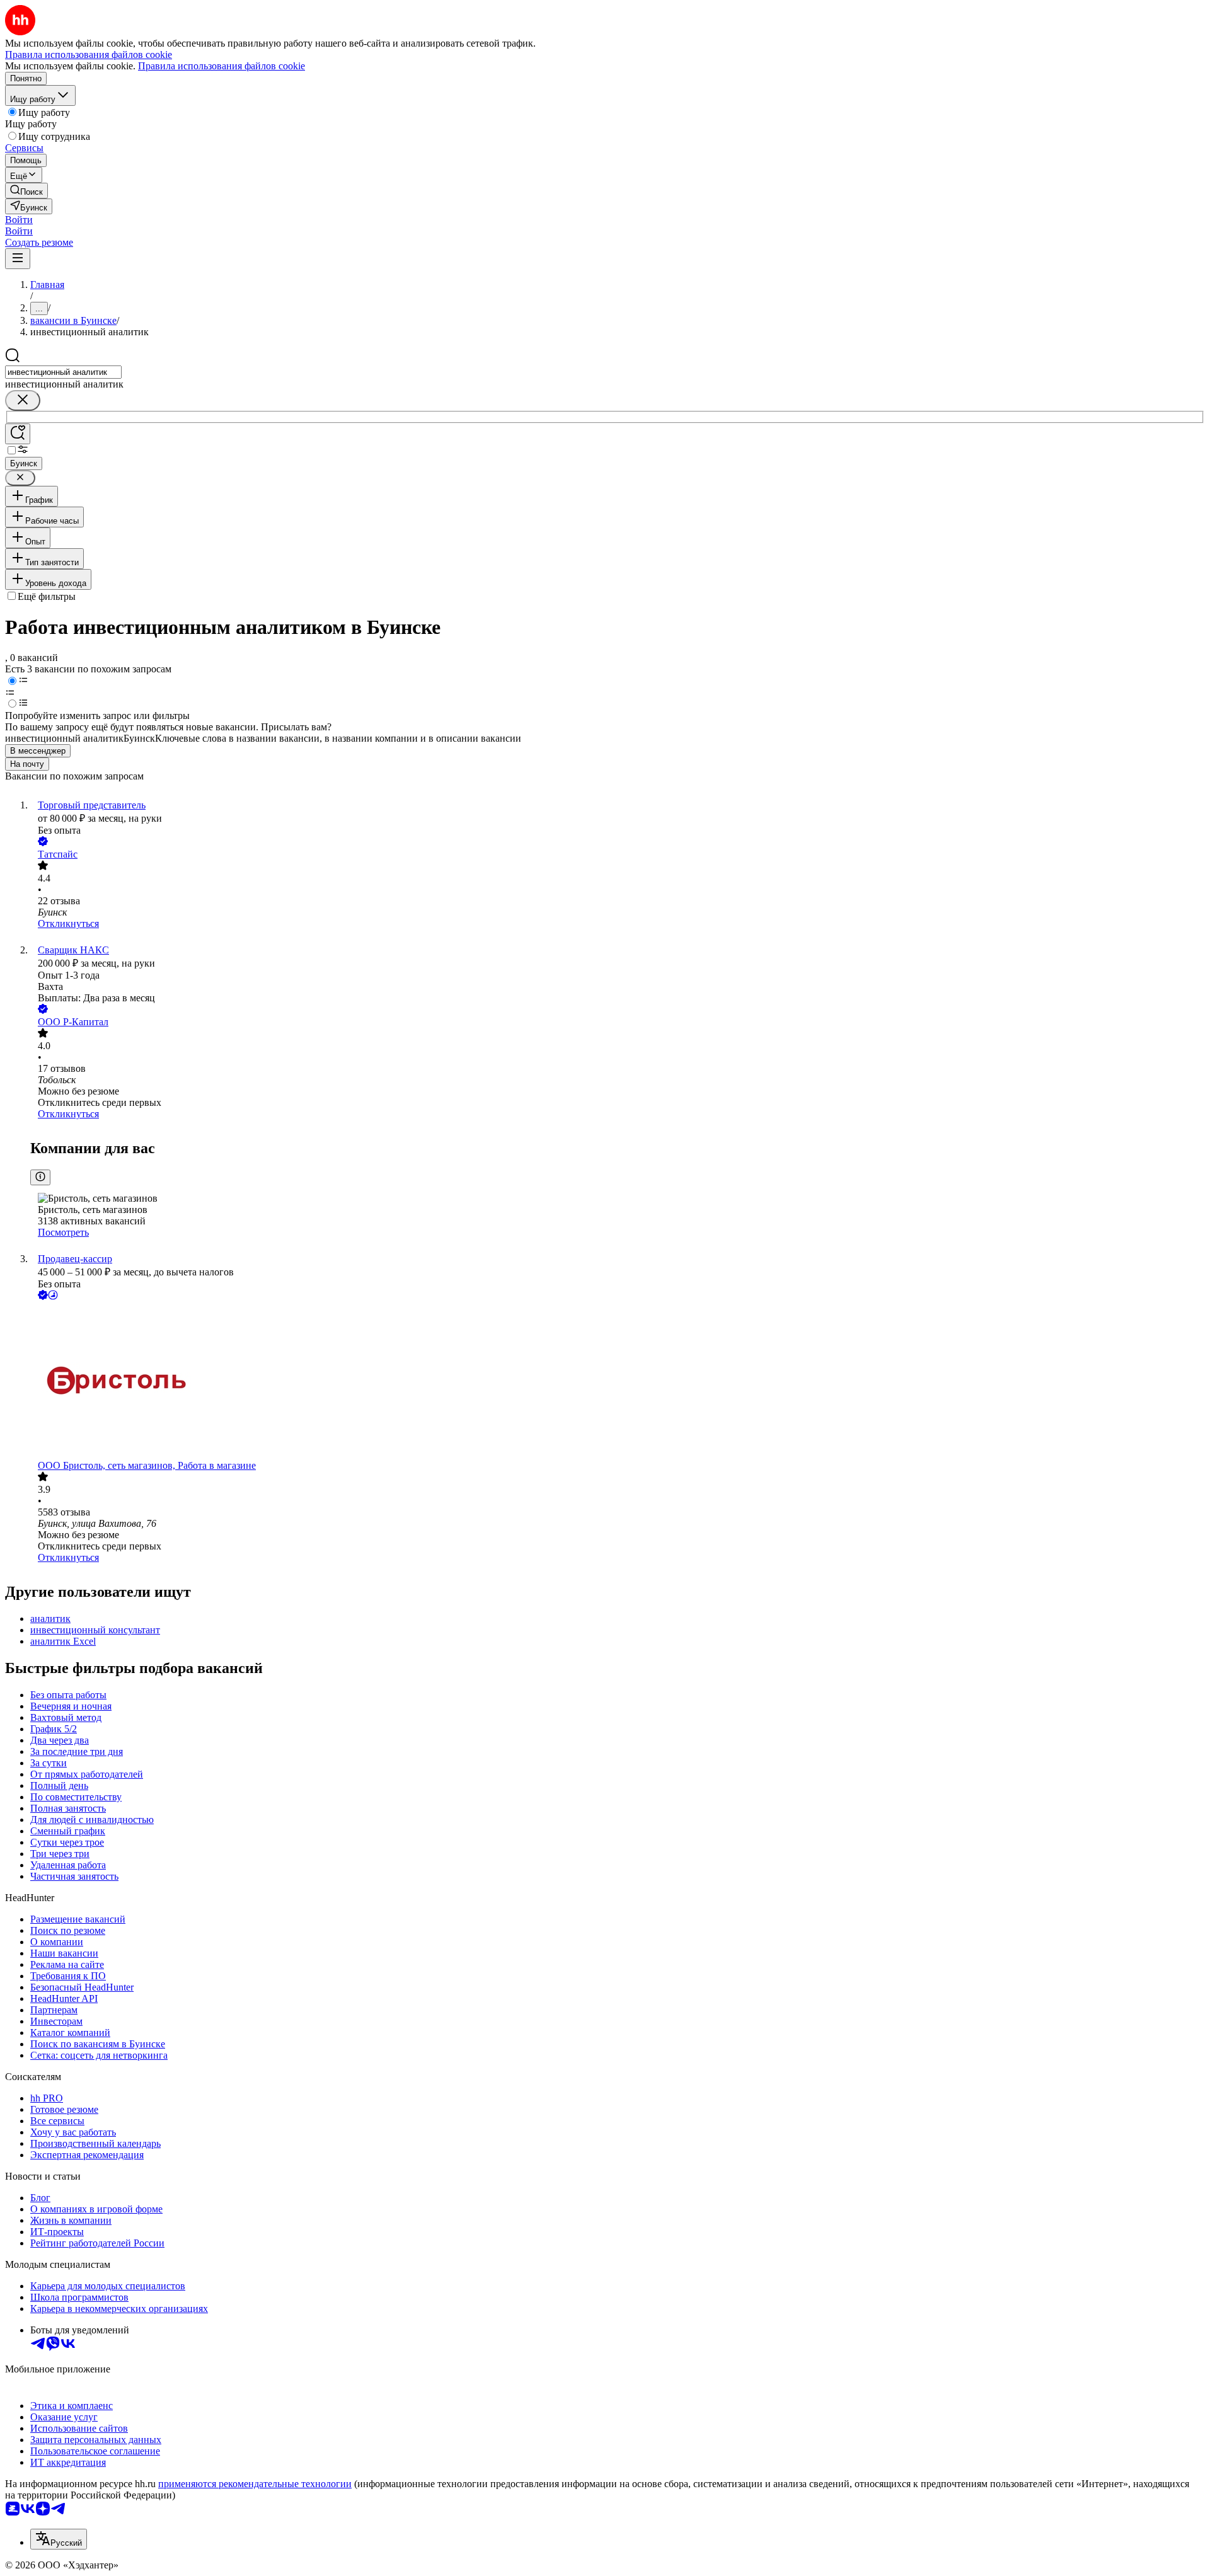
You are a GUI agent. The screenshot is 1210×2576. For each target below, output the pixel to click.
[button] (19, 220)
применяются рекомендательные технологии (255, 2484)
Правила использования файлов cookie (222, 66)
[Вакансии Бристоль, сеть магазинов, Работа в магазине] (618, 1381)
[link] (26, 191)
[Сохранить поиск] (18, 434)
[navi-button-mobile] (18, 259)
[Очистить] (23, 400)
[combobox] (63, 372)
